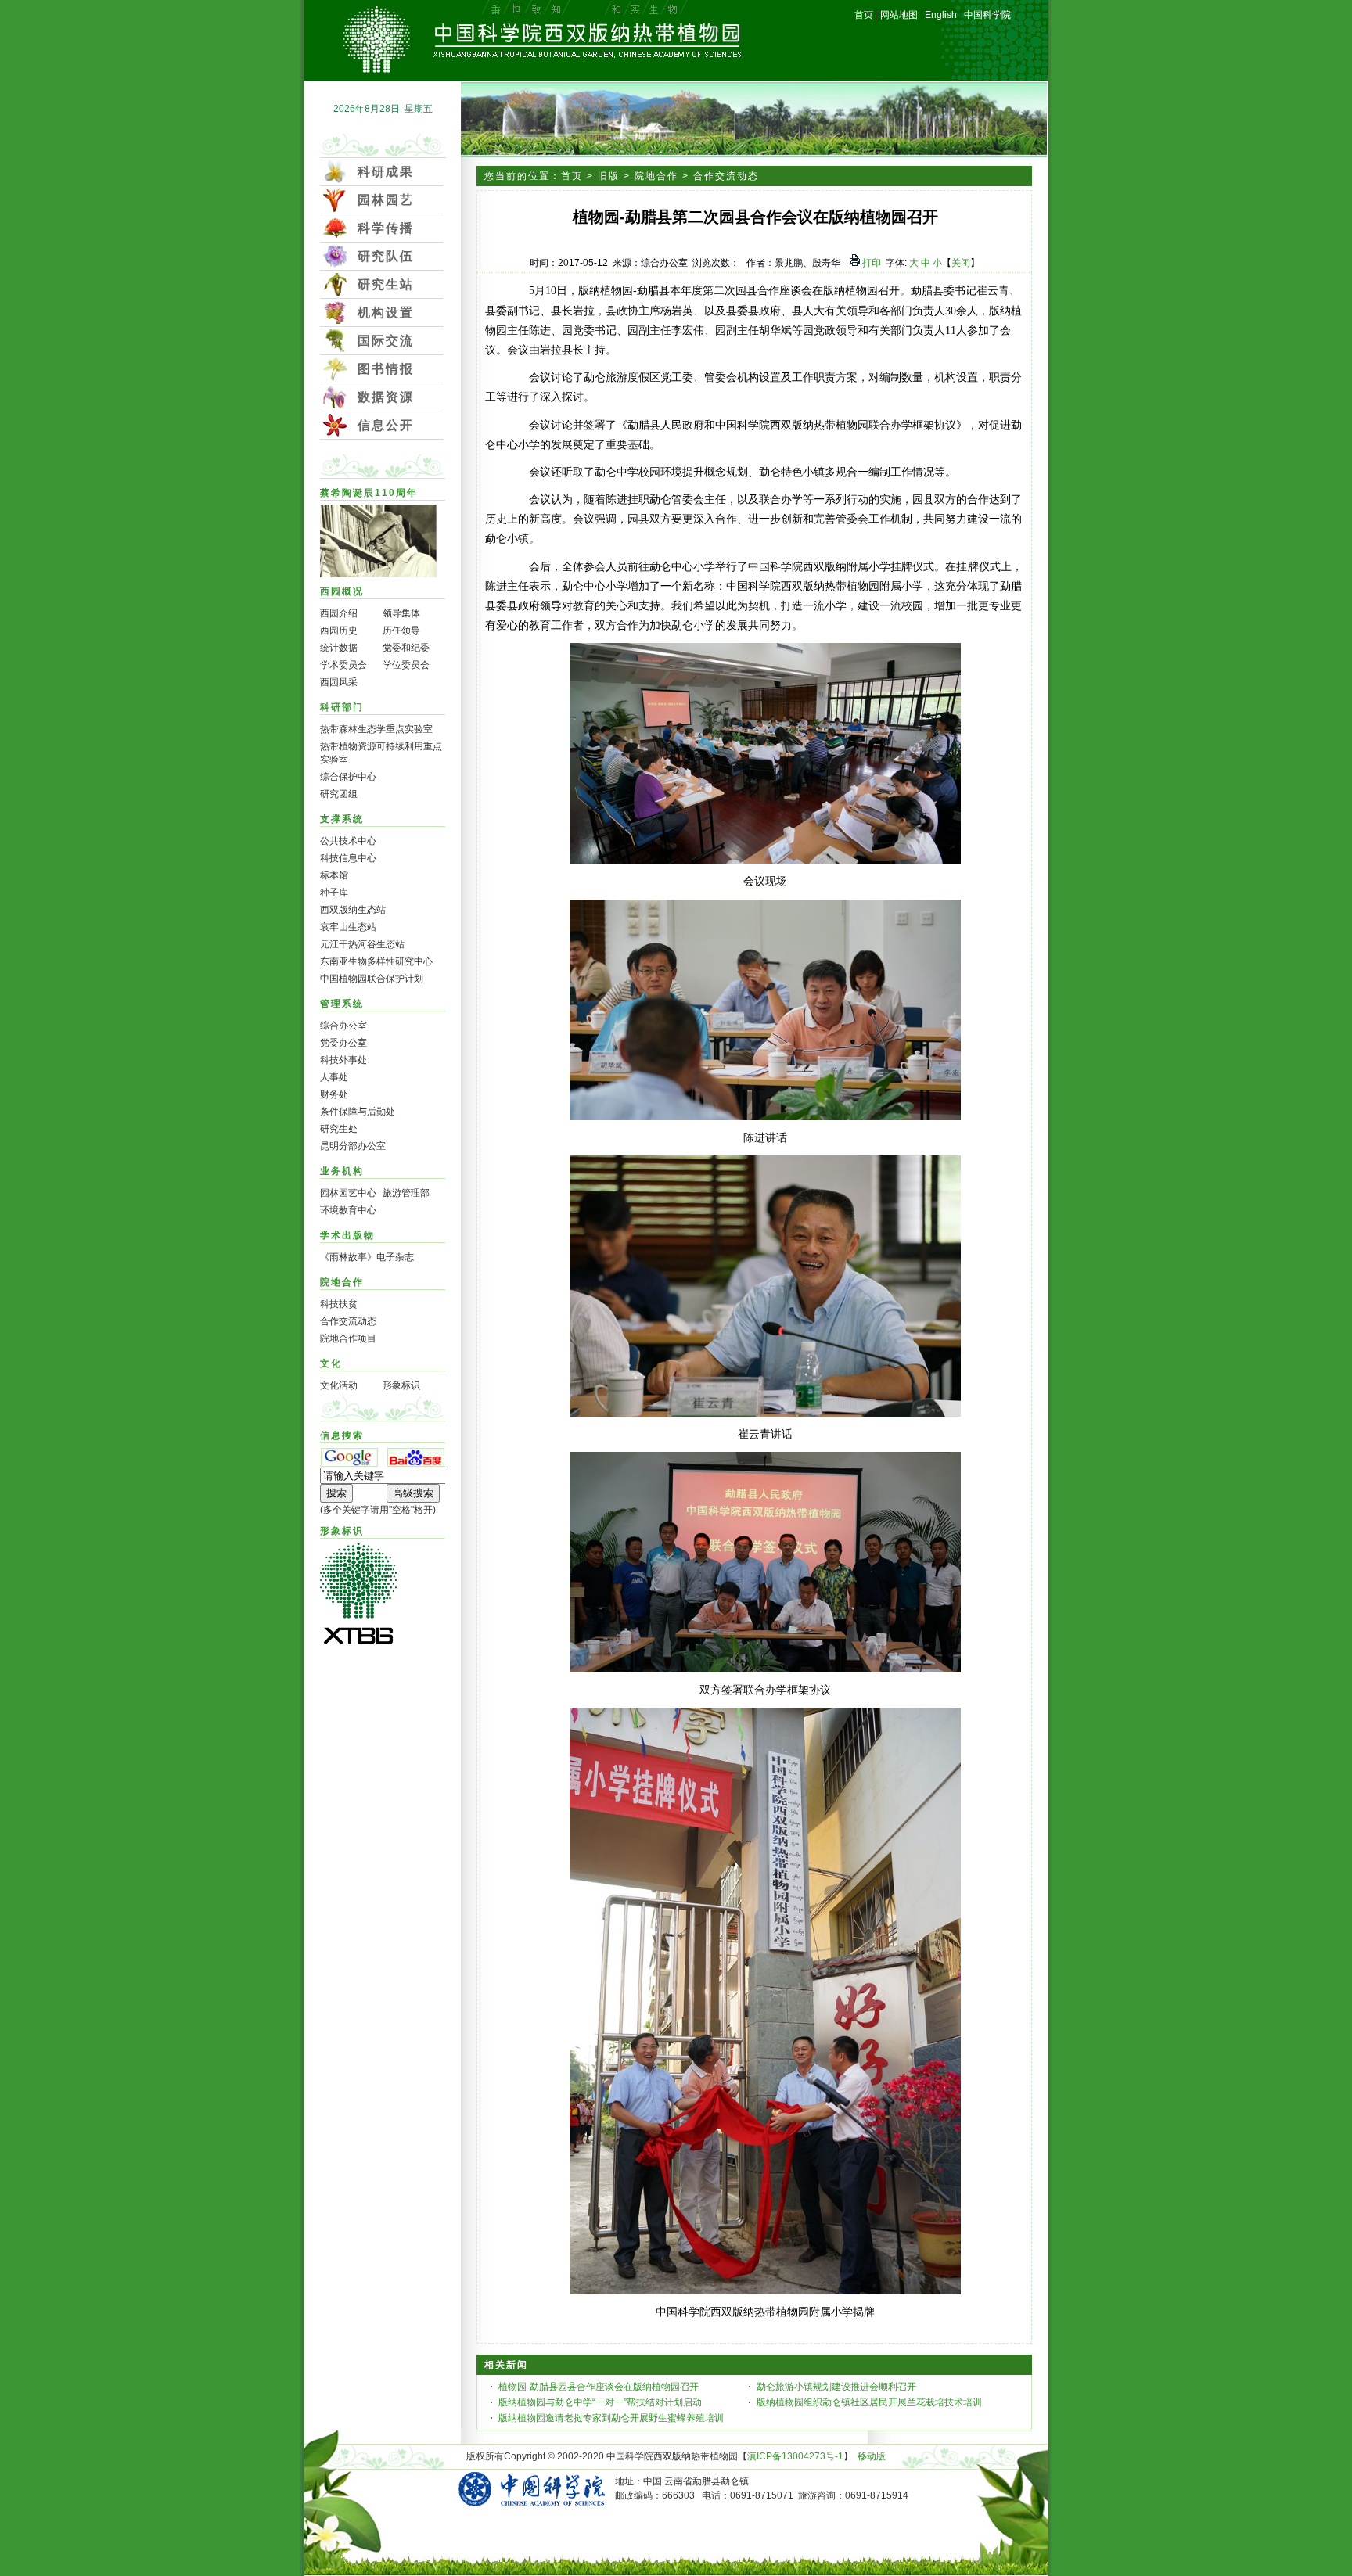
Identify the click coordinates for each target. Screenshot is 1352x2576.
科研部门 (342, 707)
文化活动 (339, 1385)
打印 (870, 263)
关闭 (961, 263)
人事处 (334, 1077)
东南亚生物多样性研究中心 (376, 961)
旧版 (609, 176)
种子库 (334, 893)
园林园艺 (386, 200)
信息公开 (386, 425)
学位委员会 (406, 665)
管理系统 (342, 1004)
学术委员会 (343, 665)
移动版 (872, 2456)
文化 (331, 1363)
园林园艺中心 (348, 1193)
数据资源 (386, 397)
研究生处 (339, 1129)
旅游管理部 (406, 1193)
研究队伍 (386, 256)
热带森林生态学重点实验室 (376, 729)
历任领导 (401, 631)
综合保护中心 (348, 777)
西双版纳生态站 (353, 910)
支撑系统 (342, 819)
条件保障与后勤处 (358, 1112)
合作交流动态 (348, 1321)
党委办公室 (343, 1043)
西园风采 (339, 682)
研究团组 (339, 794)
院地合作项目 (348, 1338)
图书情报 (386, 369)
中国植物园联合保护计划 (372, 979)
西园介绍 (339, 613)
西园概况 (342, 591)
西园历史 (339, 631)
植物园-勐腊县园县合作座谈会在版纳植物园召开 (599, 2387)
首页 (572, 176)
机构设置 (386, 313)
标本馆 (334, 875)
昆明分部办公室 (353, 1146)
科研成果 (386, 172)
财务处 (334, 1094)
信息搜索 (342, 1435)
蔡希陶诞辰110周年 (369, 493)
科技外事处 (343, 1060)
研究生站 (386, 284)
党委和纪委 (406, 648)
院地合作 (342, 1282)
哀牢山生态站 (348, 927)
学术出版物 (347, 1235)
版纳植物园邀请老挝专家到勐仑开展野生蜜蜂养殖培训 (611, 2418)
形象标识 (401, 1385)
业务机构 (342, 1171)
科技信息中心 (348, 858)
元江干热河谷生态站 (362, 944)
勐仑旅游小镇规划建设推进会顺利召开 (836, 2387)
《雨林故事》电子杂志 (367, 1257)
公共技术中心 (348, 841)
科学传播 (386, 228)
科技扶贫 (339, 1304)
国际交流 (386, 341)
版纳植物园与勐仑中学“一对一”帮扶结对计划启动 (600, 2402)
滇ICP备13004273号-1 (795, 2456)
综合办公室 (343, 1026)
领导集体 (401, 613)
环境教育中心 (348, 1210)
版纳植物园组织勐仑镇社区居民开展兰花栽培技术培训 (869, 2402)
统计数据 (339, 648)
